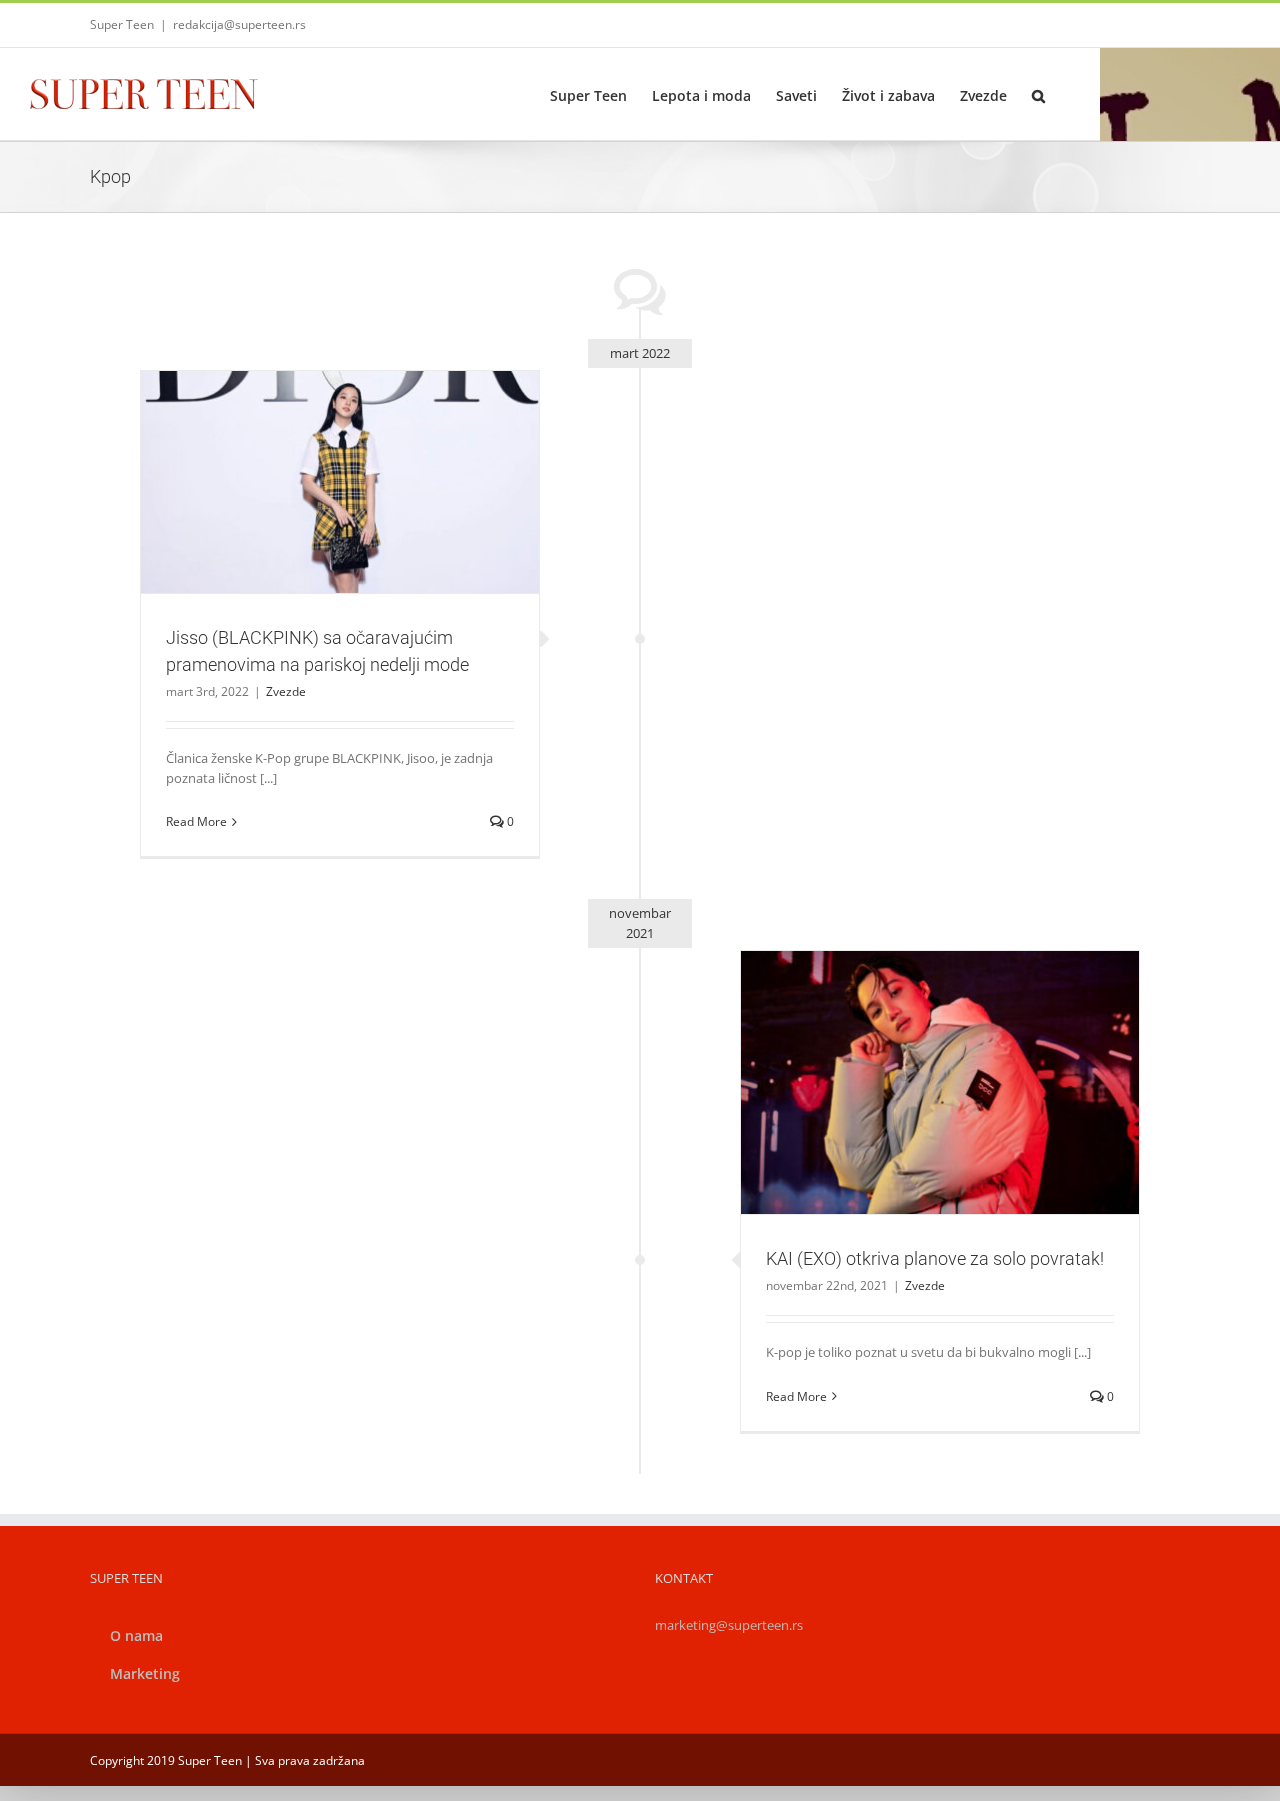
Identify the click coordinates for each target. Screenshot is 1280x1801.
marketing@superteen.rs (729, 1625)
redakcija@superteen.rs (239, 24)
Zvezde (340, 525)
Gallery (364, 447)
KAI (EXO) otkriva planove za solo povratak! (916, 1057)
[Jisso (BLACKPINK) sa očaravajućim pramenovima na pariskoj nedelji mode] (340, 482)
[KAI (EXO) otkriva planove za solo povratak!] (940, 1083)
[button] (1038, 94)
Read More (196, 821)
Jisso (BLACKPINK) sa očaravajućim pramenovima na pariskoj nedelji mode (316, 447)
